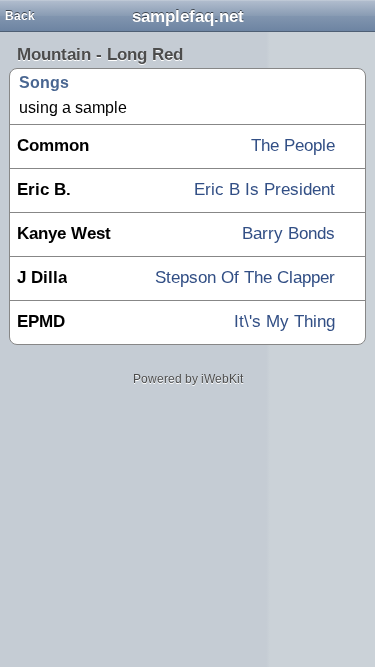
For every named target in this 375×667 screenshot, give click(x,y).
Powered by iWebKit (188, 379)
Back (20, 16)
